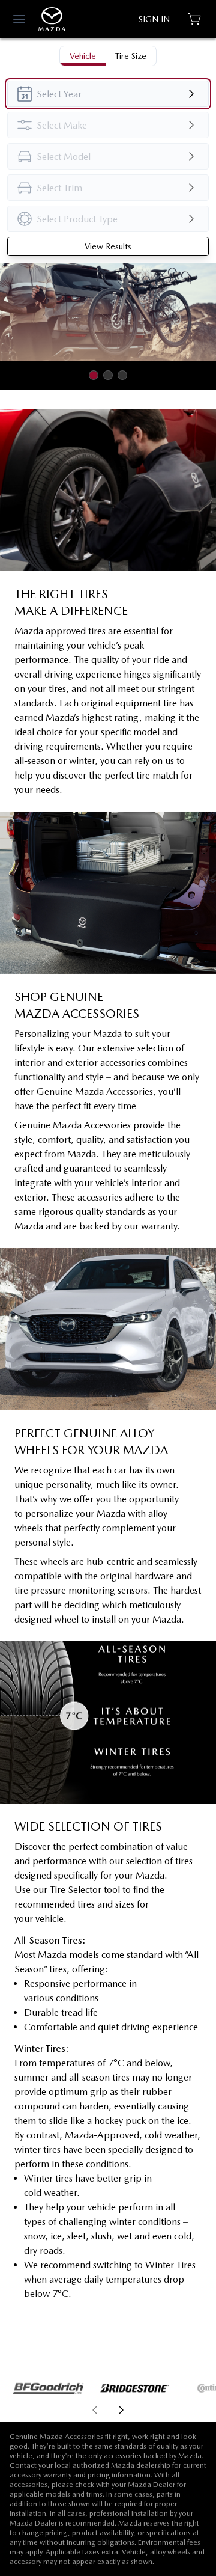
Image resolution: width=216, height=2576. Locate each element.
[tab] (83, 56)
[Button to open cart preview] (196, 19)
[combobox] (108, 94)
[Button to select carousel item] (94, 375)
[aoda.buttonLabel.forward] (161, 2410)
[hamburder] (19, 19)
